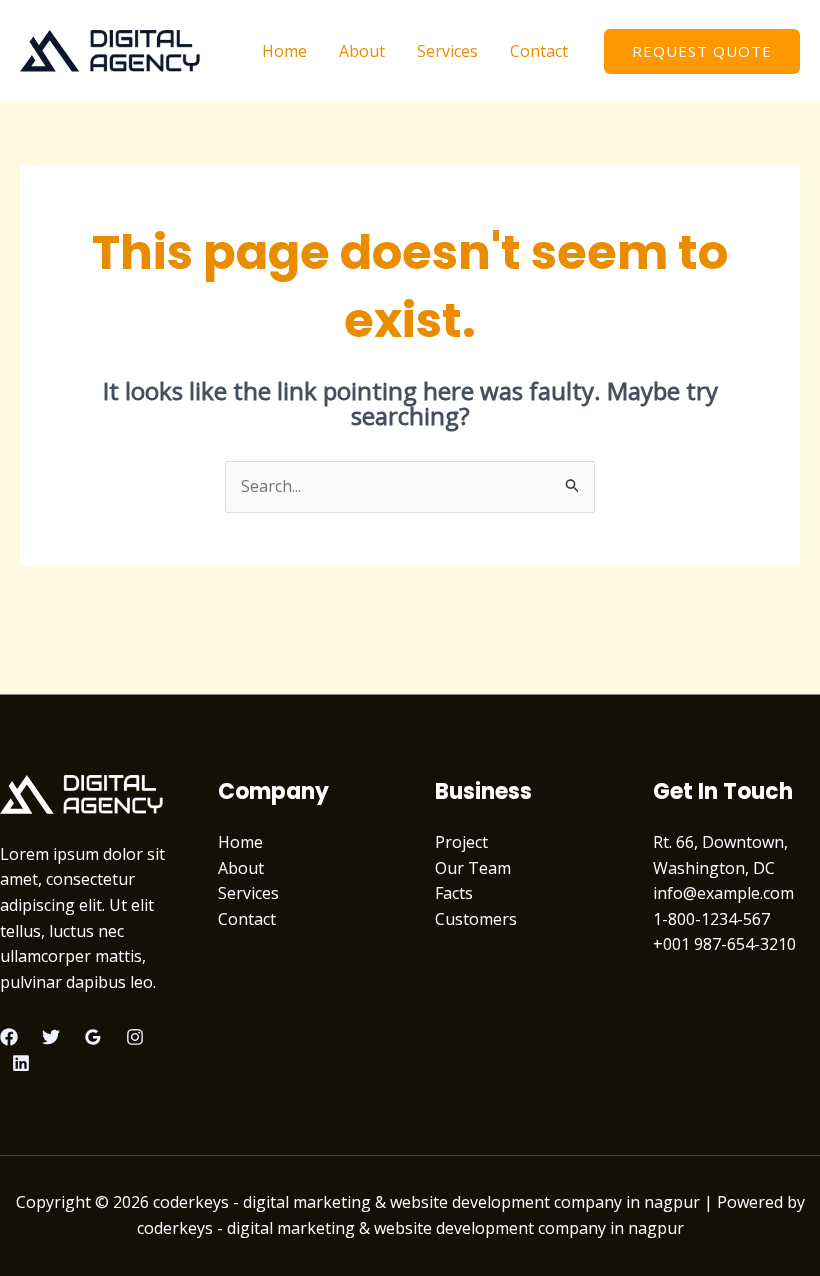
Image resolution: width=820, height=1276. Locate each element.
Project (461, 842)
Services (447, 51)
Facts (454, 893)
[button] (702, 51)
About (362, 51)
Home (284, 51)
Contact (539, 51)
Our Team (473, 868)
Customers (476, 919)
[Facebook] (9, 1037)
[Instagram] (135, 1037)
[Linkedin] (21, 1063)
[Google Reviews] (93, 1037)
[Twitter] (51, 1037)
